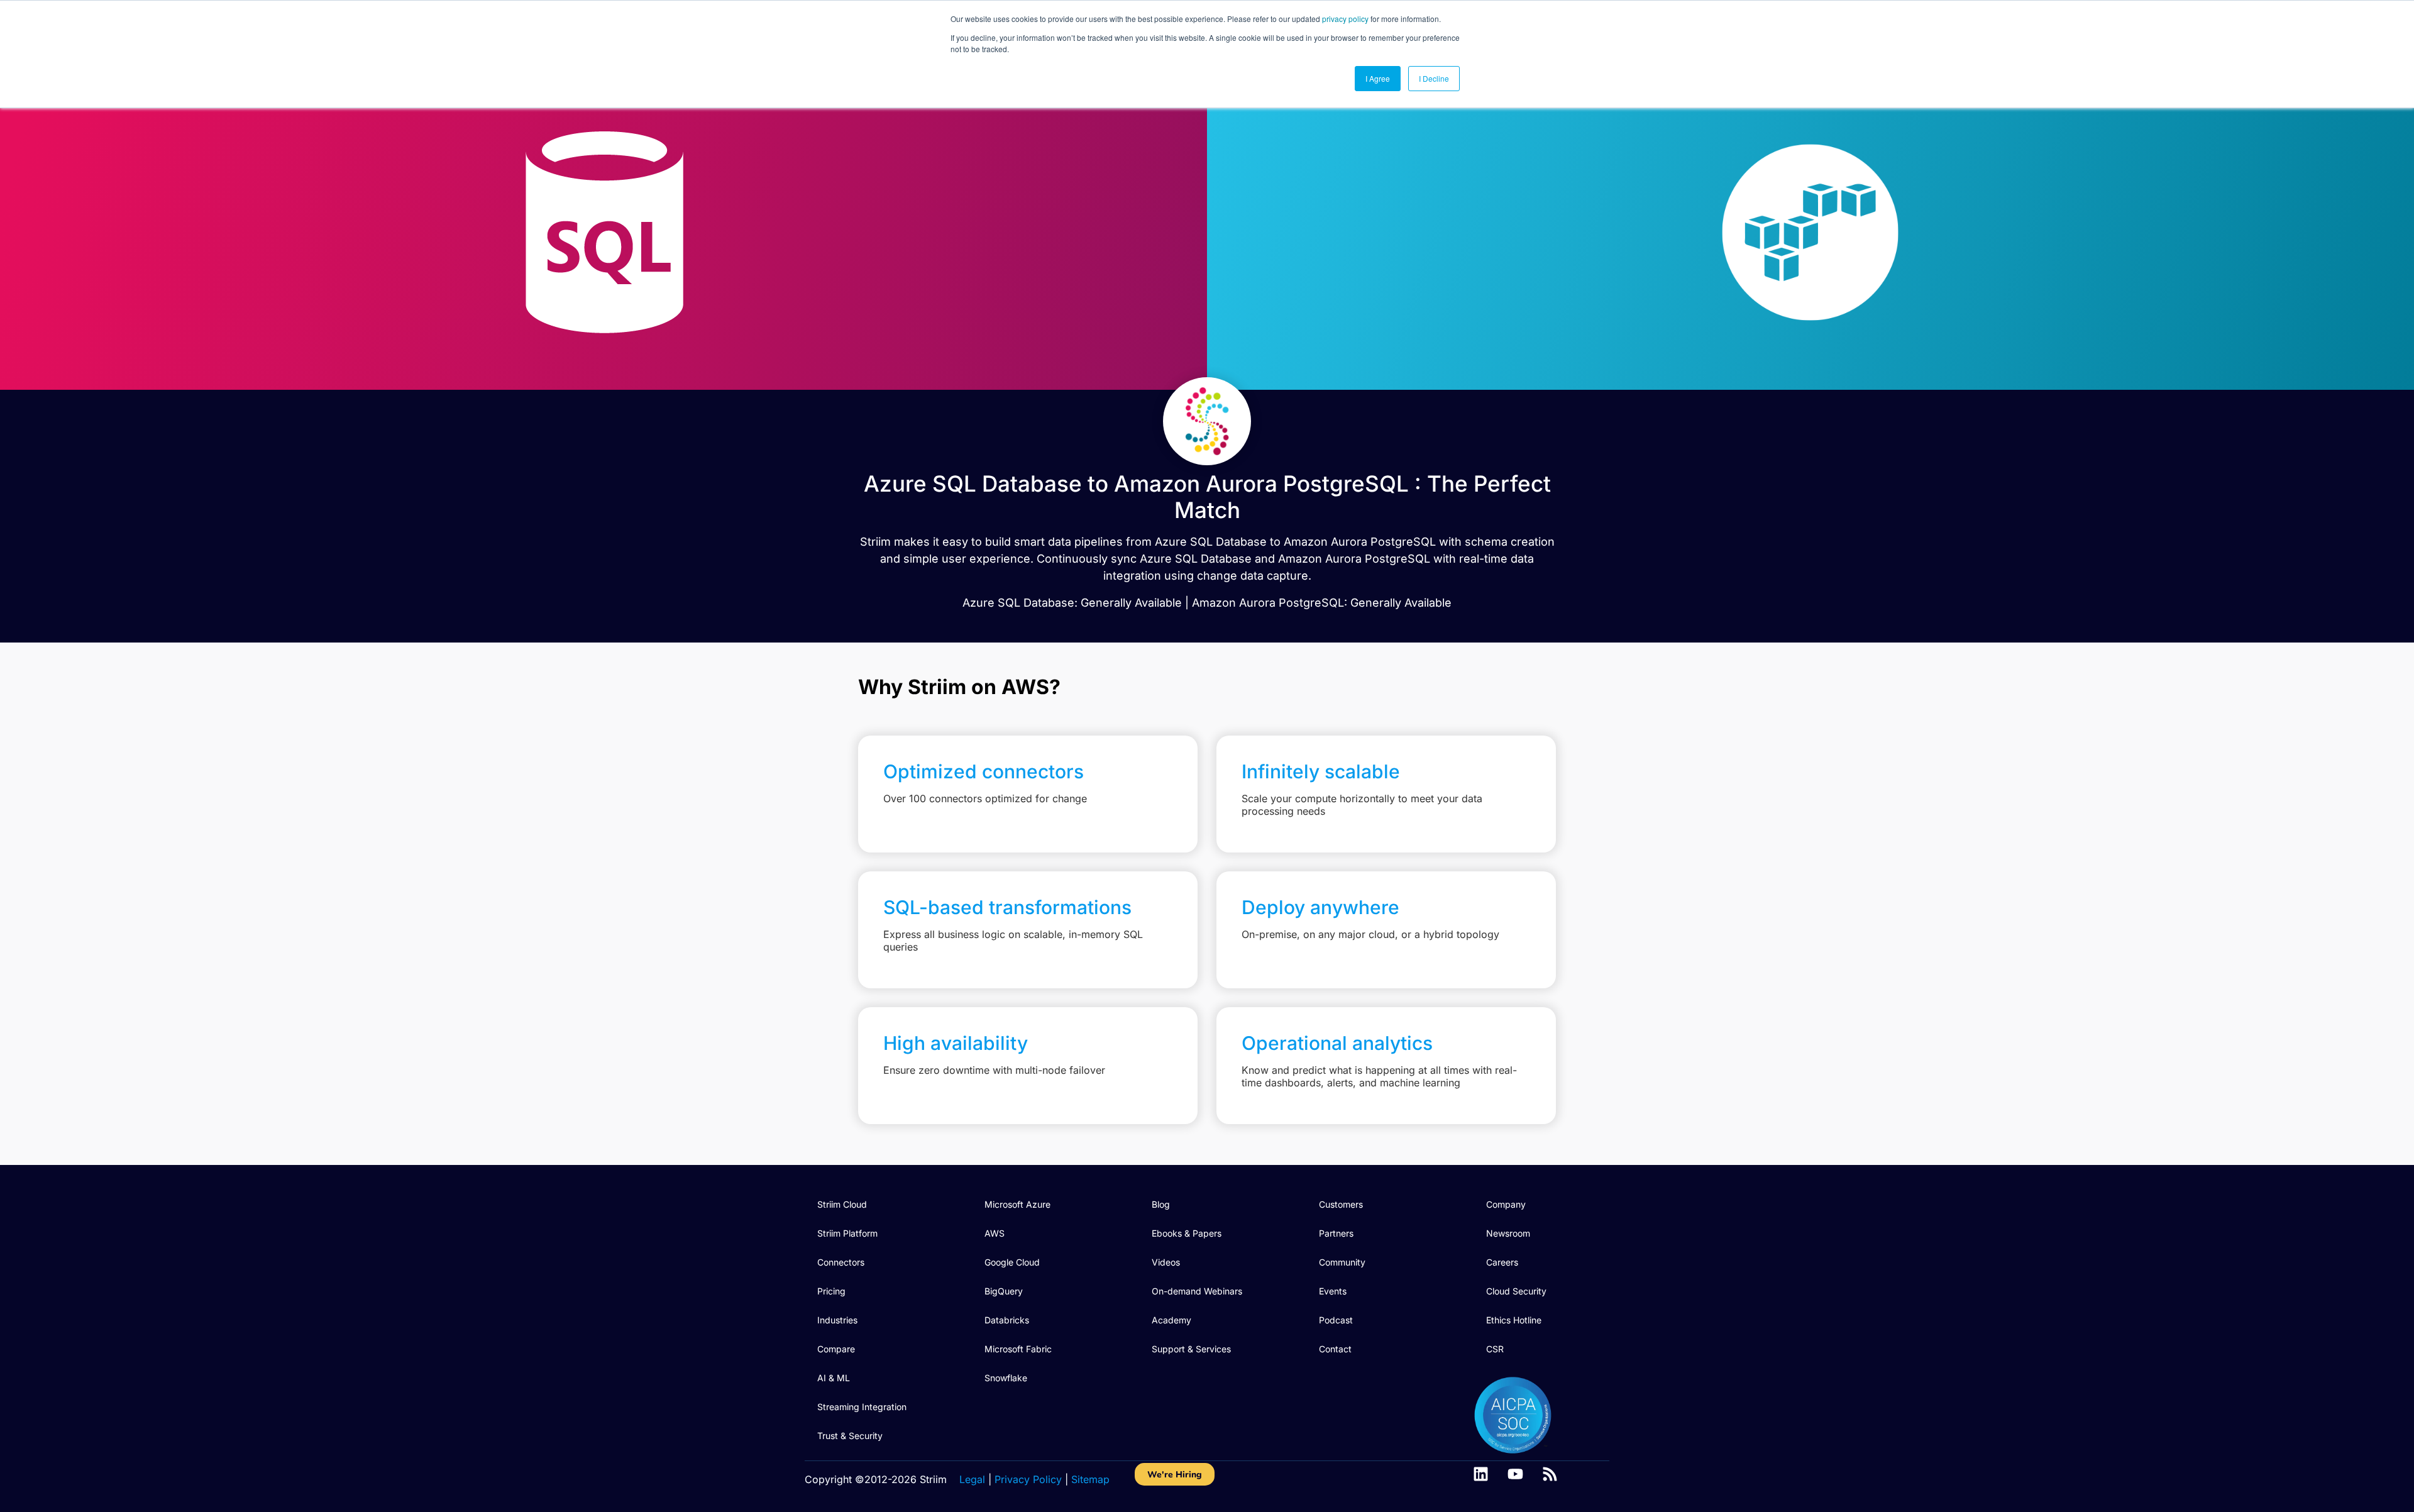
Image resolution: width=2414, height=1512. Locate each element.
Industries (837, 1320)
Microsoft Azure (1017, 1204)
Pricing (831, 1291)
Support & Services (1191, 1349)
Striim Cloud (842, 1204)
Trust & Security (850, 1436)
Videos (1166, 1262)
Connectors (841, 1262)
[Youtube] (1515, 1474)
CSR (1495, 1349)
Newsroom (1508, 1233)
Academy (1171, 1320)
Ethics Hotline (1514, 1320)
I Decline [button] (1434, 78)
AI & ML (834, 1378)
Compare (836, 1349)
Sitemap (1090, 1479)
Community (1342, 1262)
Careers (1502, 1262)
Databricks (1007, 1320)
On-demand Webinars (1197, 1291)
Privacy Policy (1028, 1479)
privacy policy (1345, 19)
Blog (1161, 1204)
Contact (1335, 1349)
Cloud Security (1516, 1291)
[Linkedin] (1481, 1474)
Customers (1341, 1204)
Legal (972, 1479)
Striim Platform (847, 1233)
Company (1506, 1204)
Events (1333, 1291)
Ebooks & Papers (1187, 1233)
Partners (1336, 1233)
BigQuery (1004, 1291)
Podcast (1336, 1320)
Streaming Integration (862, 1407)
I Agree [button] (1378, 78)
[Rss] (1550, 1474)
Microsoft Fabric (1018, 1349)
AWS (995, 1233)
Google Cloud (1012, 1262)
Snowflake (1006, 1378)
